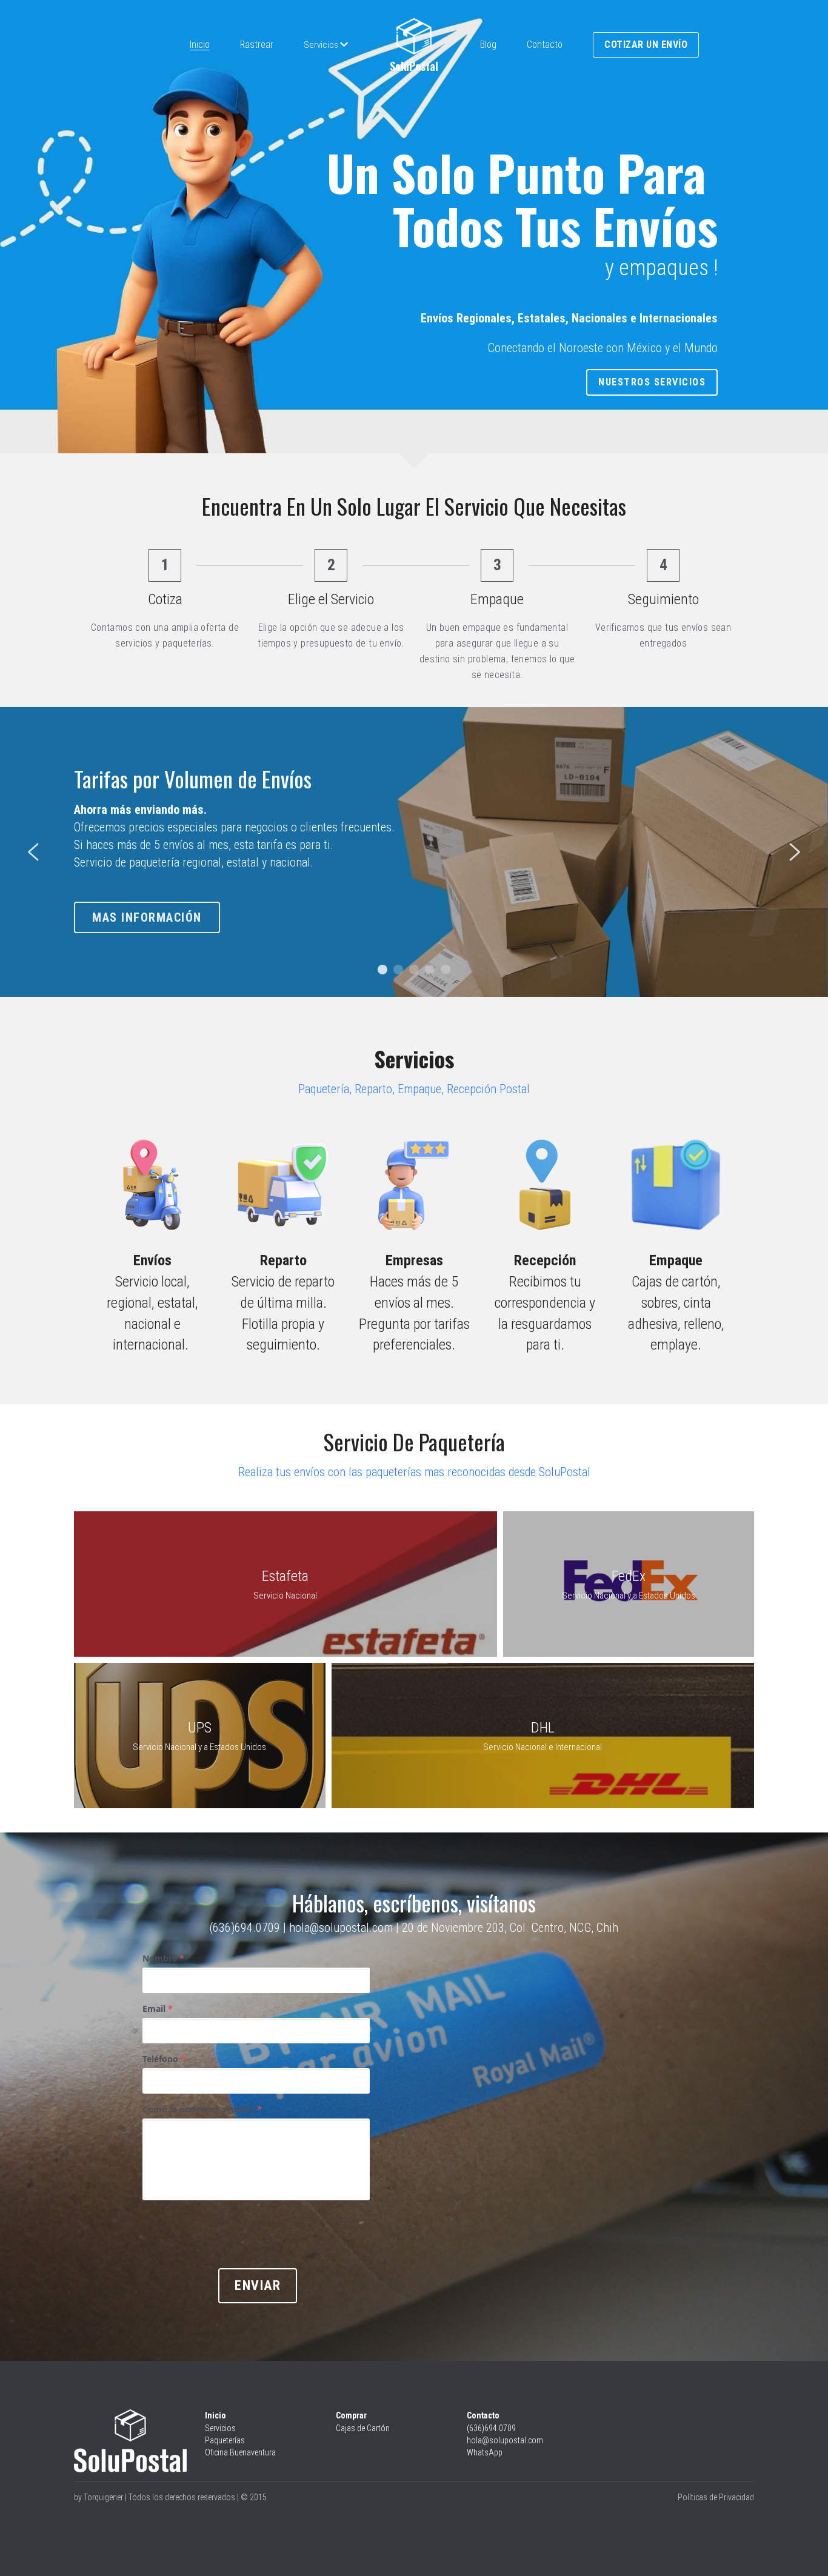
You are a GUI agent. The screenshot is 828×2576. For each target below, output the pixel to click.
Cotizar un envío (646, 45)
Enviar (258, 2285)
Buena (240, 2452)
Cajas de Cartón (363, 2428)
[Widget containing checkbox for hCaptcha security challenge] (234, 2232)
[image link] (414, 36)
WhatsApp (485, 2452)
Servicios (220, 2428)
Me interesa (131, 933)
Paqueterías (225, 2440)
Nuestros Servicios (652, 382)
